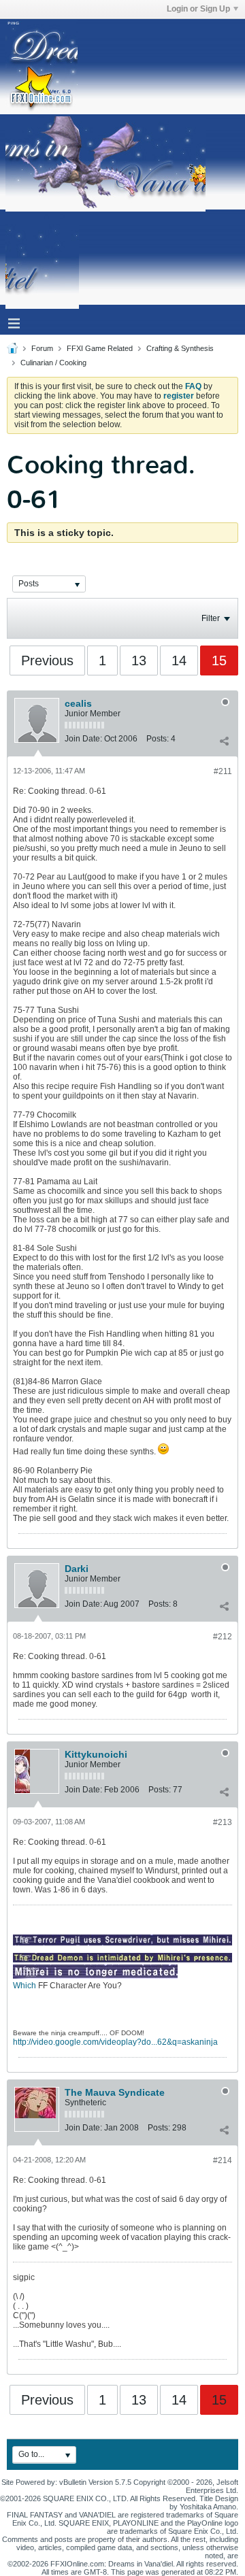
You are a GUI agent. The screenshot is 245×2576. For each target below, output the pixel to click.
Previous (47, 660)
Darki (77, 1569)
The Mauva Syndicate (115, 2092)
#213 (223, 1822)
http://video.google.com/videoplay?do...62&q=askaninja (115, 2042)
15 (219, 660)
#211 (223, 771)
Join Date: (83, 739)
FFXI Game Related (100, 348)
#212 (223, 1637)
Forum (42, 348)
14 (179, 660)
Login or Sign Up (198, 9)
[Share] (224, 741)
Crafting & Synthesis (180, 348)
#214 (223, 2160)
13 (139, 660)
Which (24, 1986)
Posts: (158, 739)
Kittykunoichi (96, 1754)
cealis (78, 703)
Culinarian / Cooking (53, 363)
